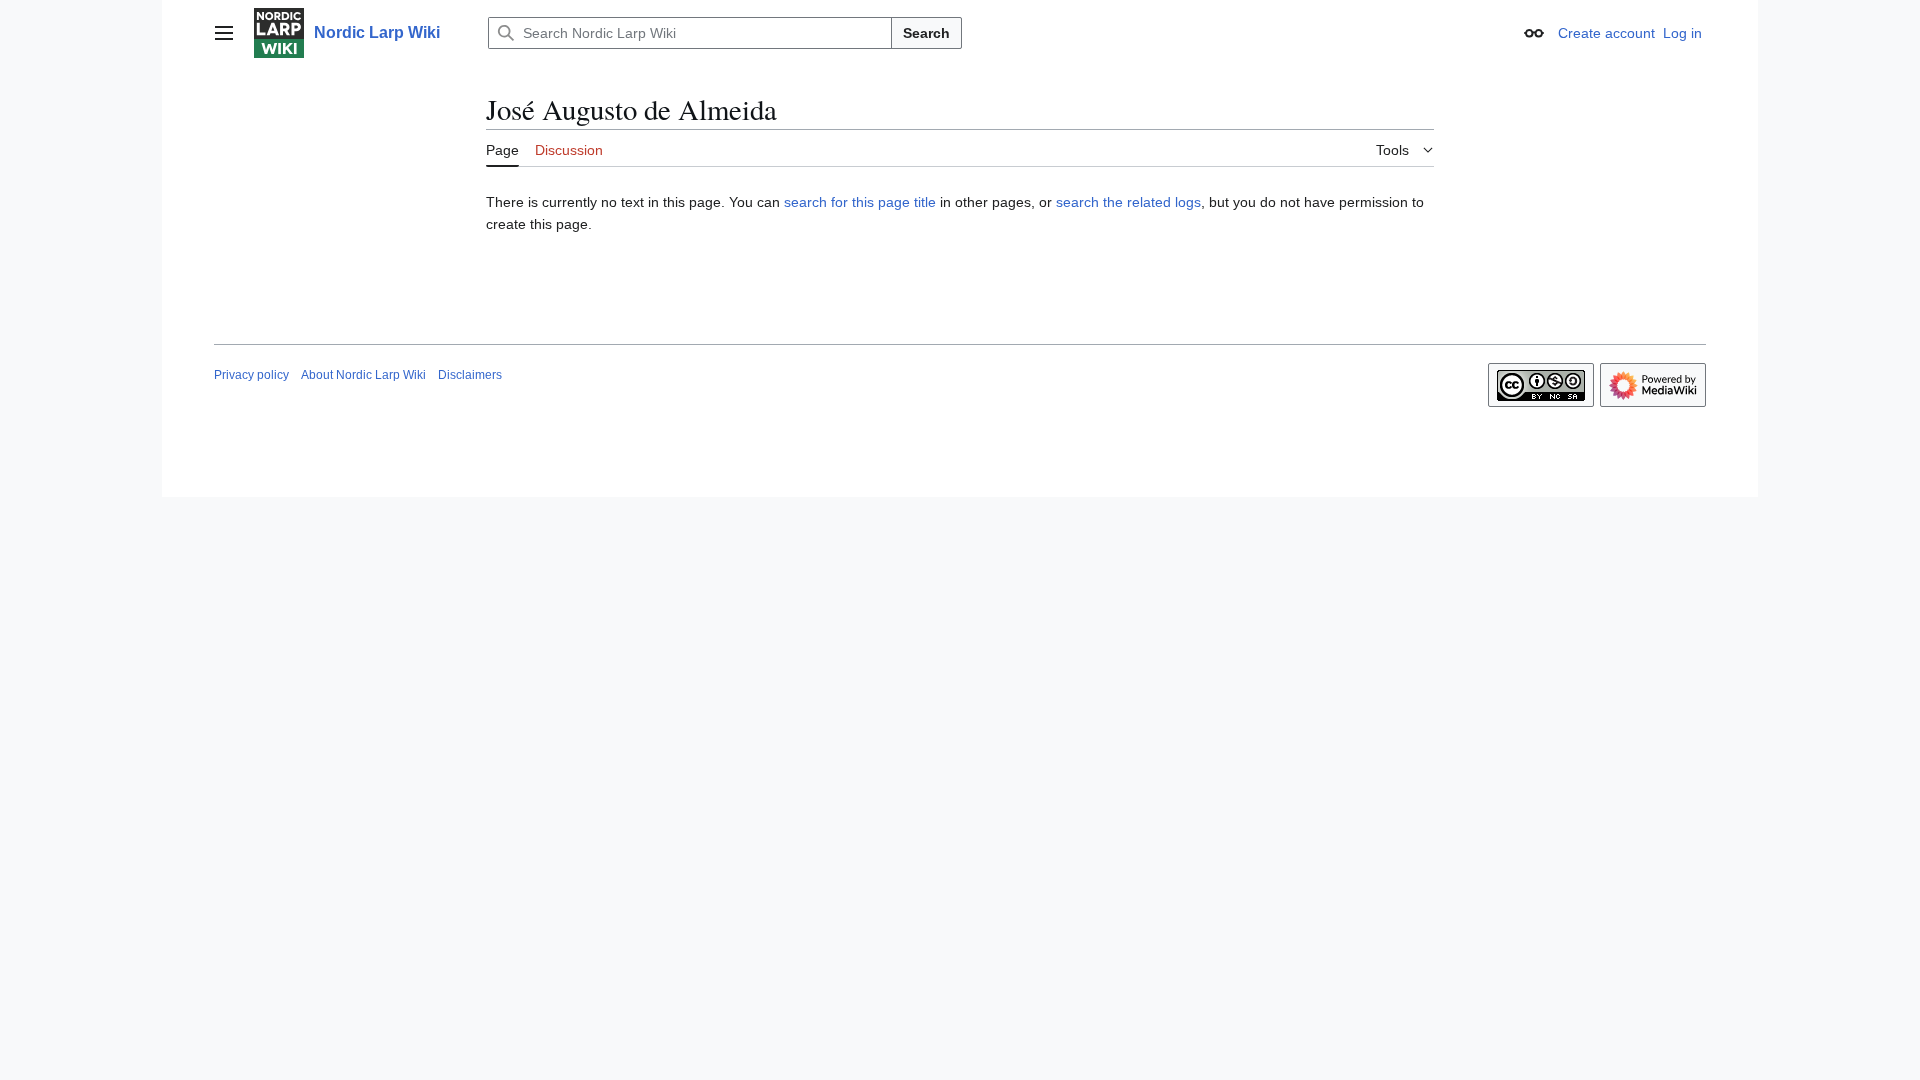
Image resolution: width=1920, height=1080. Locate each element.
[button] (224, 33)
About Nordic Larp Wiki (363, 375)
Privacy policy (251, 375)
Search (926, 33)
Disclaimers (470, 375)
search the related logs (1128, 202)
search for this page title (860, 202)
